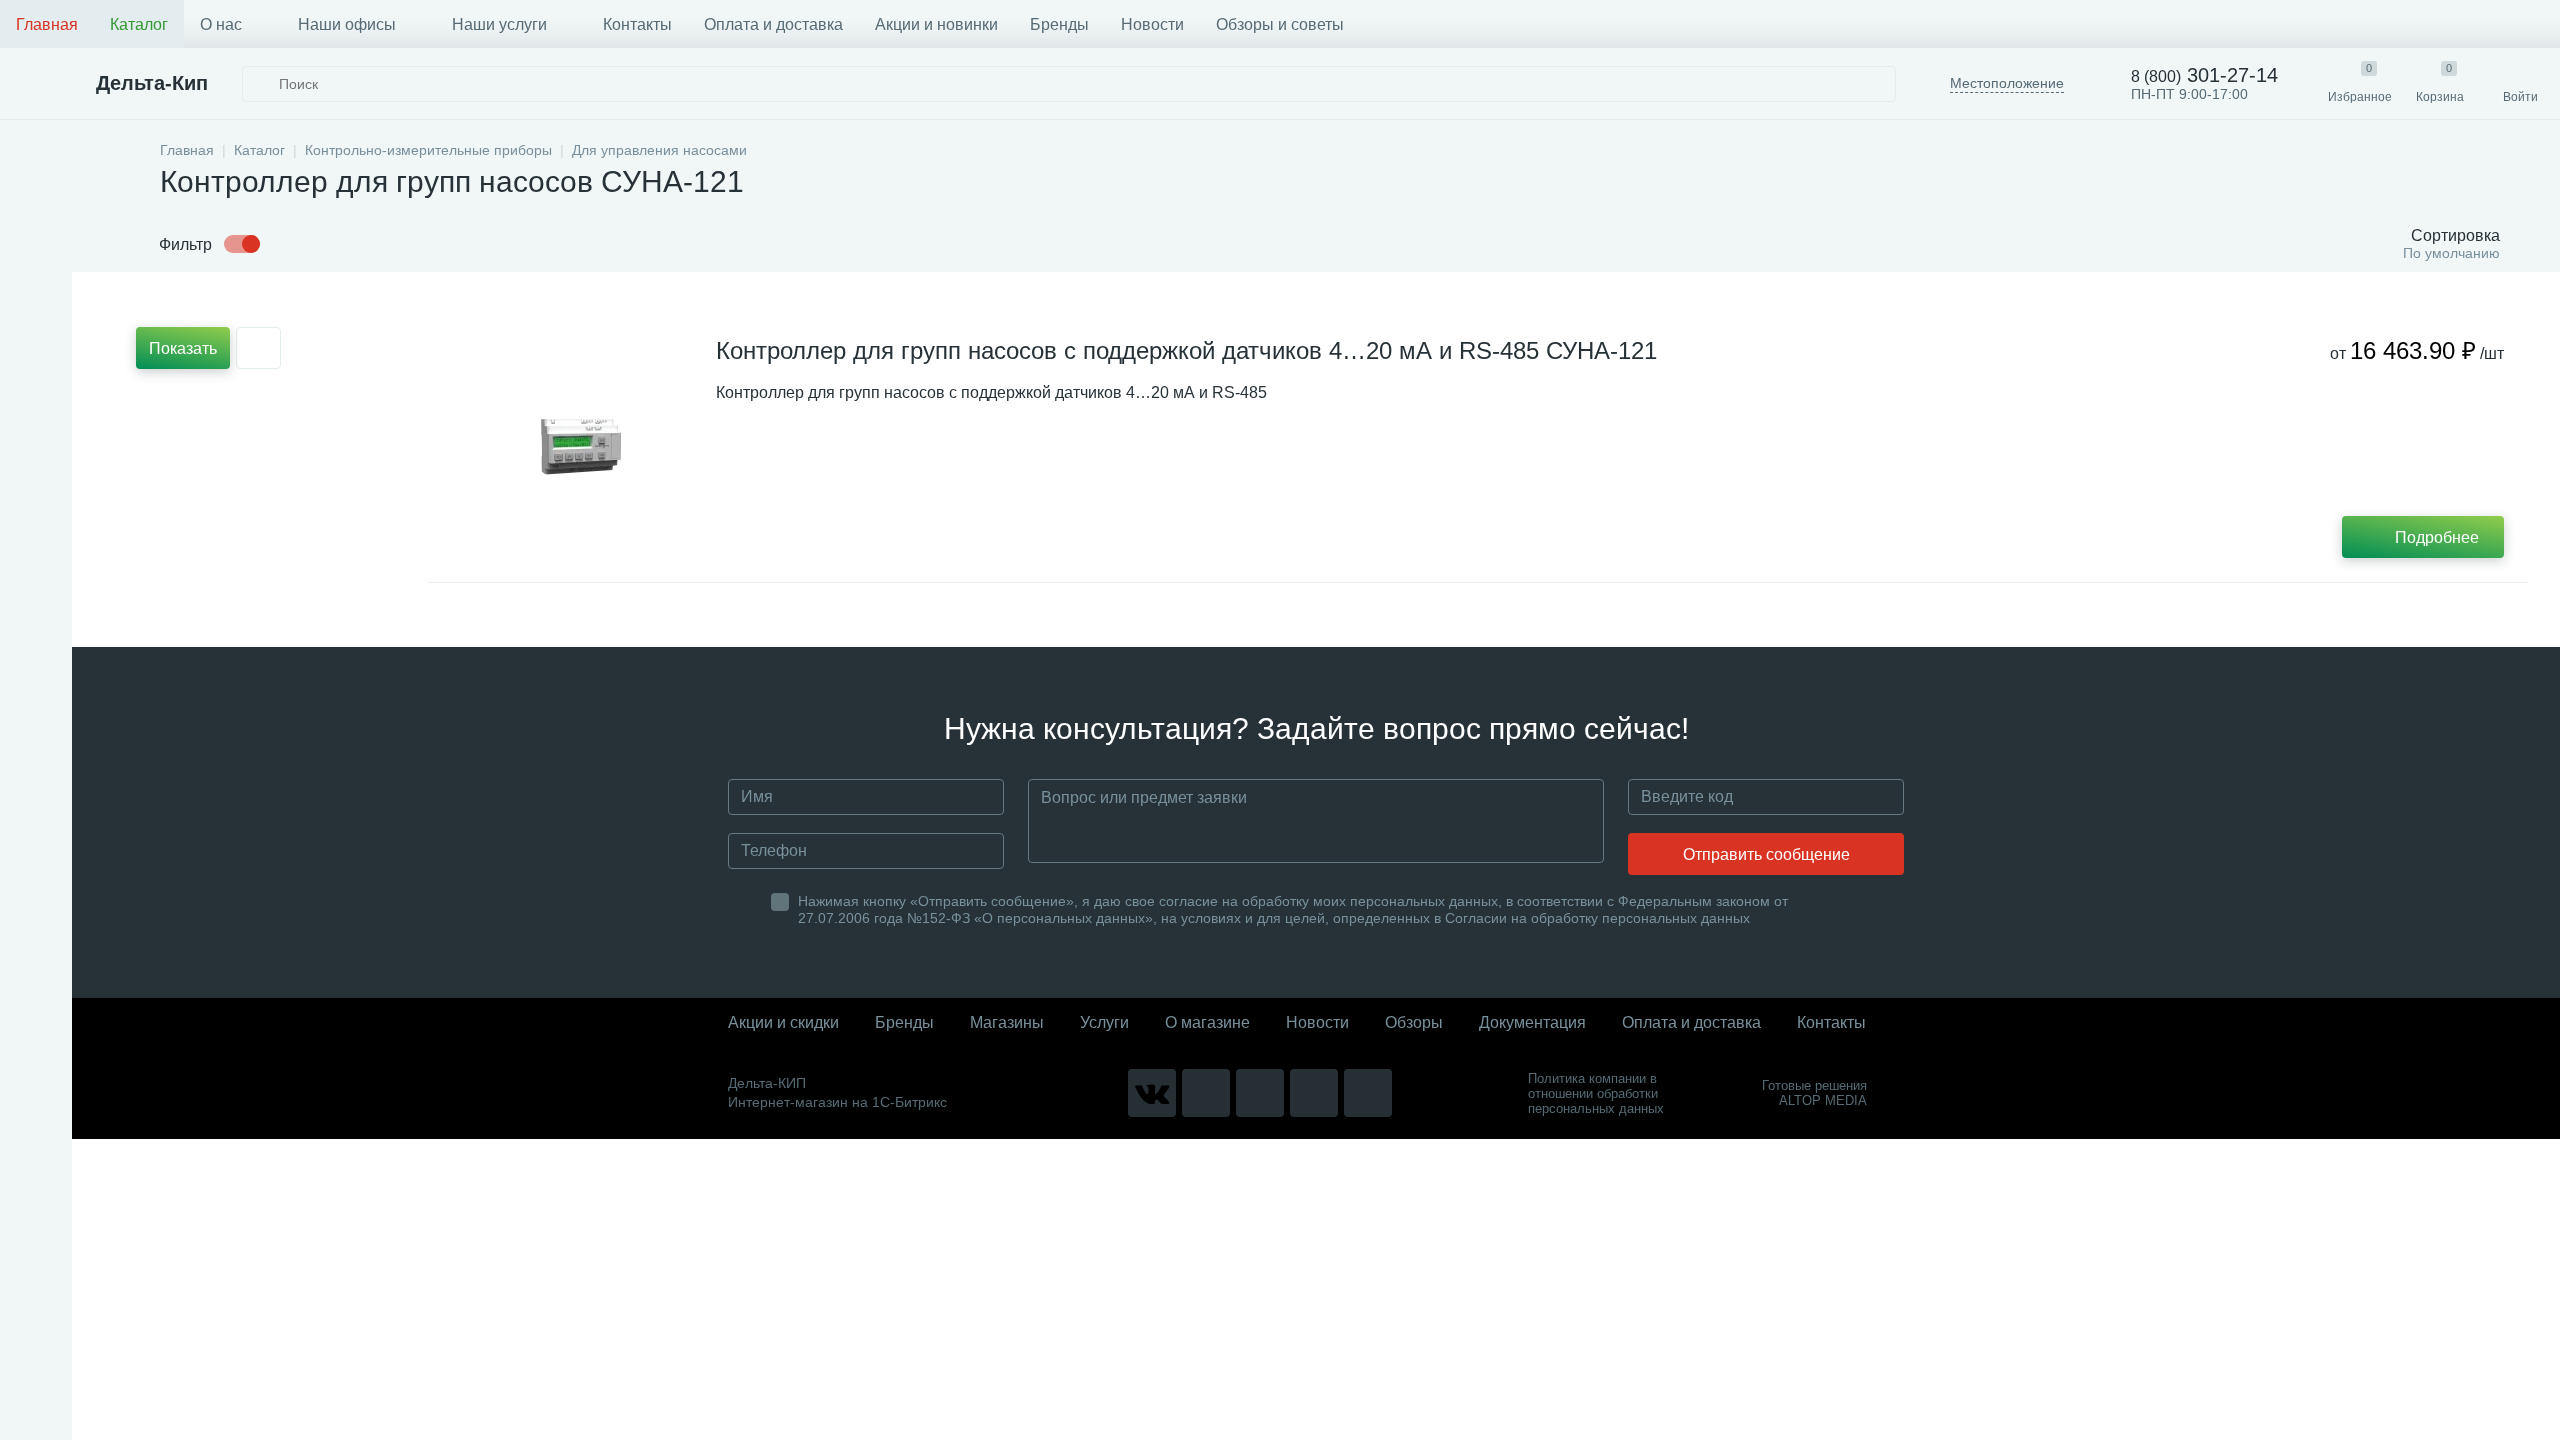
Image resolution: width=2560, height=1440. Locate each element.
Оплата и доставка (773, 24)
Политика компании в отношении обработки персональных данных (1596, 1093)
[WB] (1314, 1093)
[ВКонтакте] (1152, 1093)
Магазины (1007, 1022)
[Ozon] (1368, 1093)
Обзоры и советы (1280, 24)
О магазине (1207, 1022)
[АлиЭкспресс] (1206, 1093)
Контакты (637, 24)
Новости (1152, 24)
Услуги (1104, 1022)
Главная (47, 24)
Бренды (1059, 24)
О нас (221, 24)
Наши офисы (347, 24)
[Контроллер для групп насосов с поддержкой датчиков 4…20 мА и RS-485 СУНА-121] (581, 447)
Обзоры (1414, 1022)
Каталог (139, 24)
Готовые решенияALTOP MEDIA (1814, 1093)
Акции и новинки (936, 24)
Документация (1532, 1022)
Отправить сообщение (1766, 854)
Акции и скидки (783, 1022)
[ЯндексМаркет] (1260, 1093)
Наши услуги (499, 24)
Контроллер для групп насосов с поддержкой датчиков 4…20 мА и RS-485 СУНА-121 (1186, 350)
